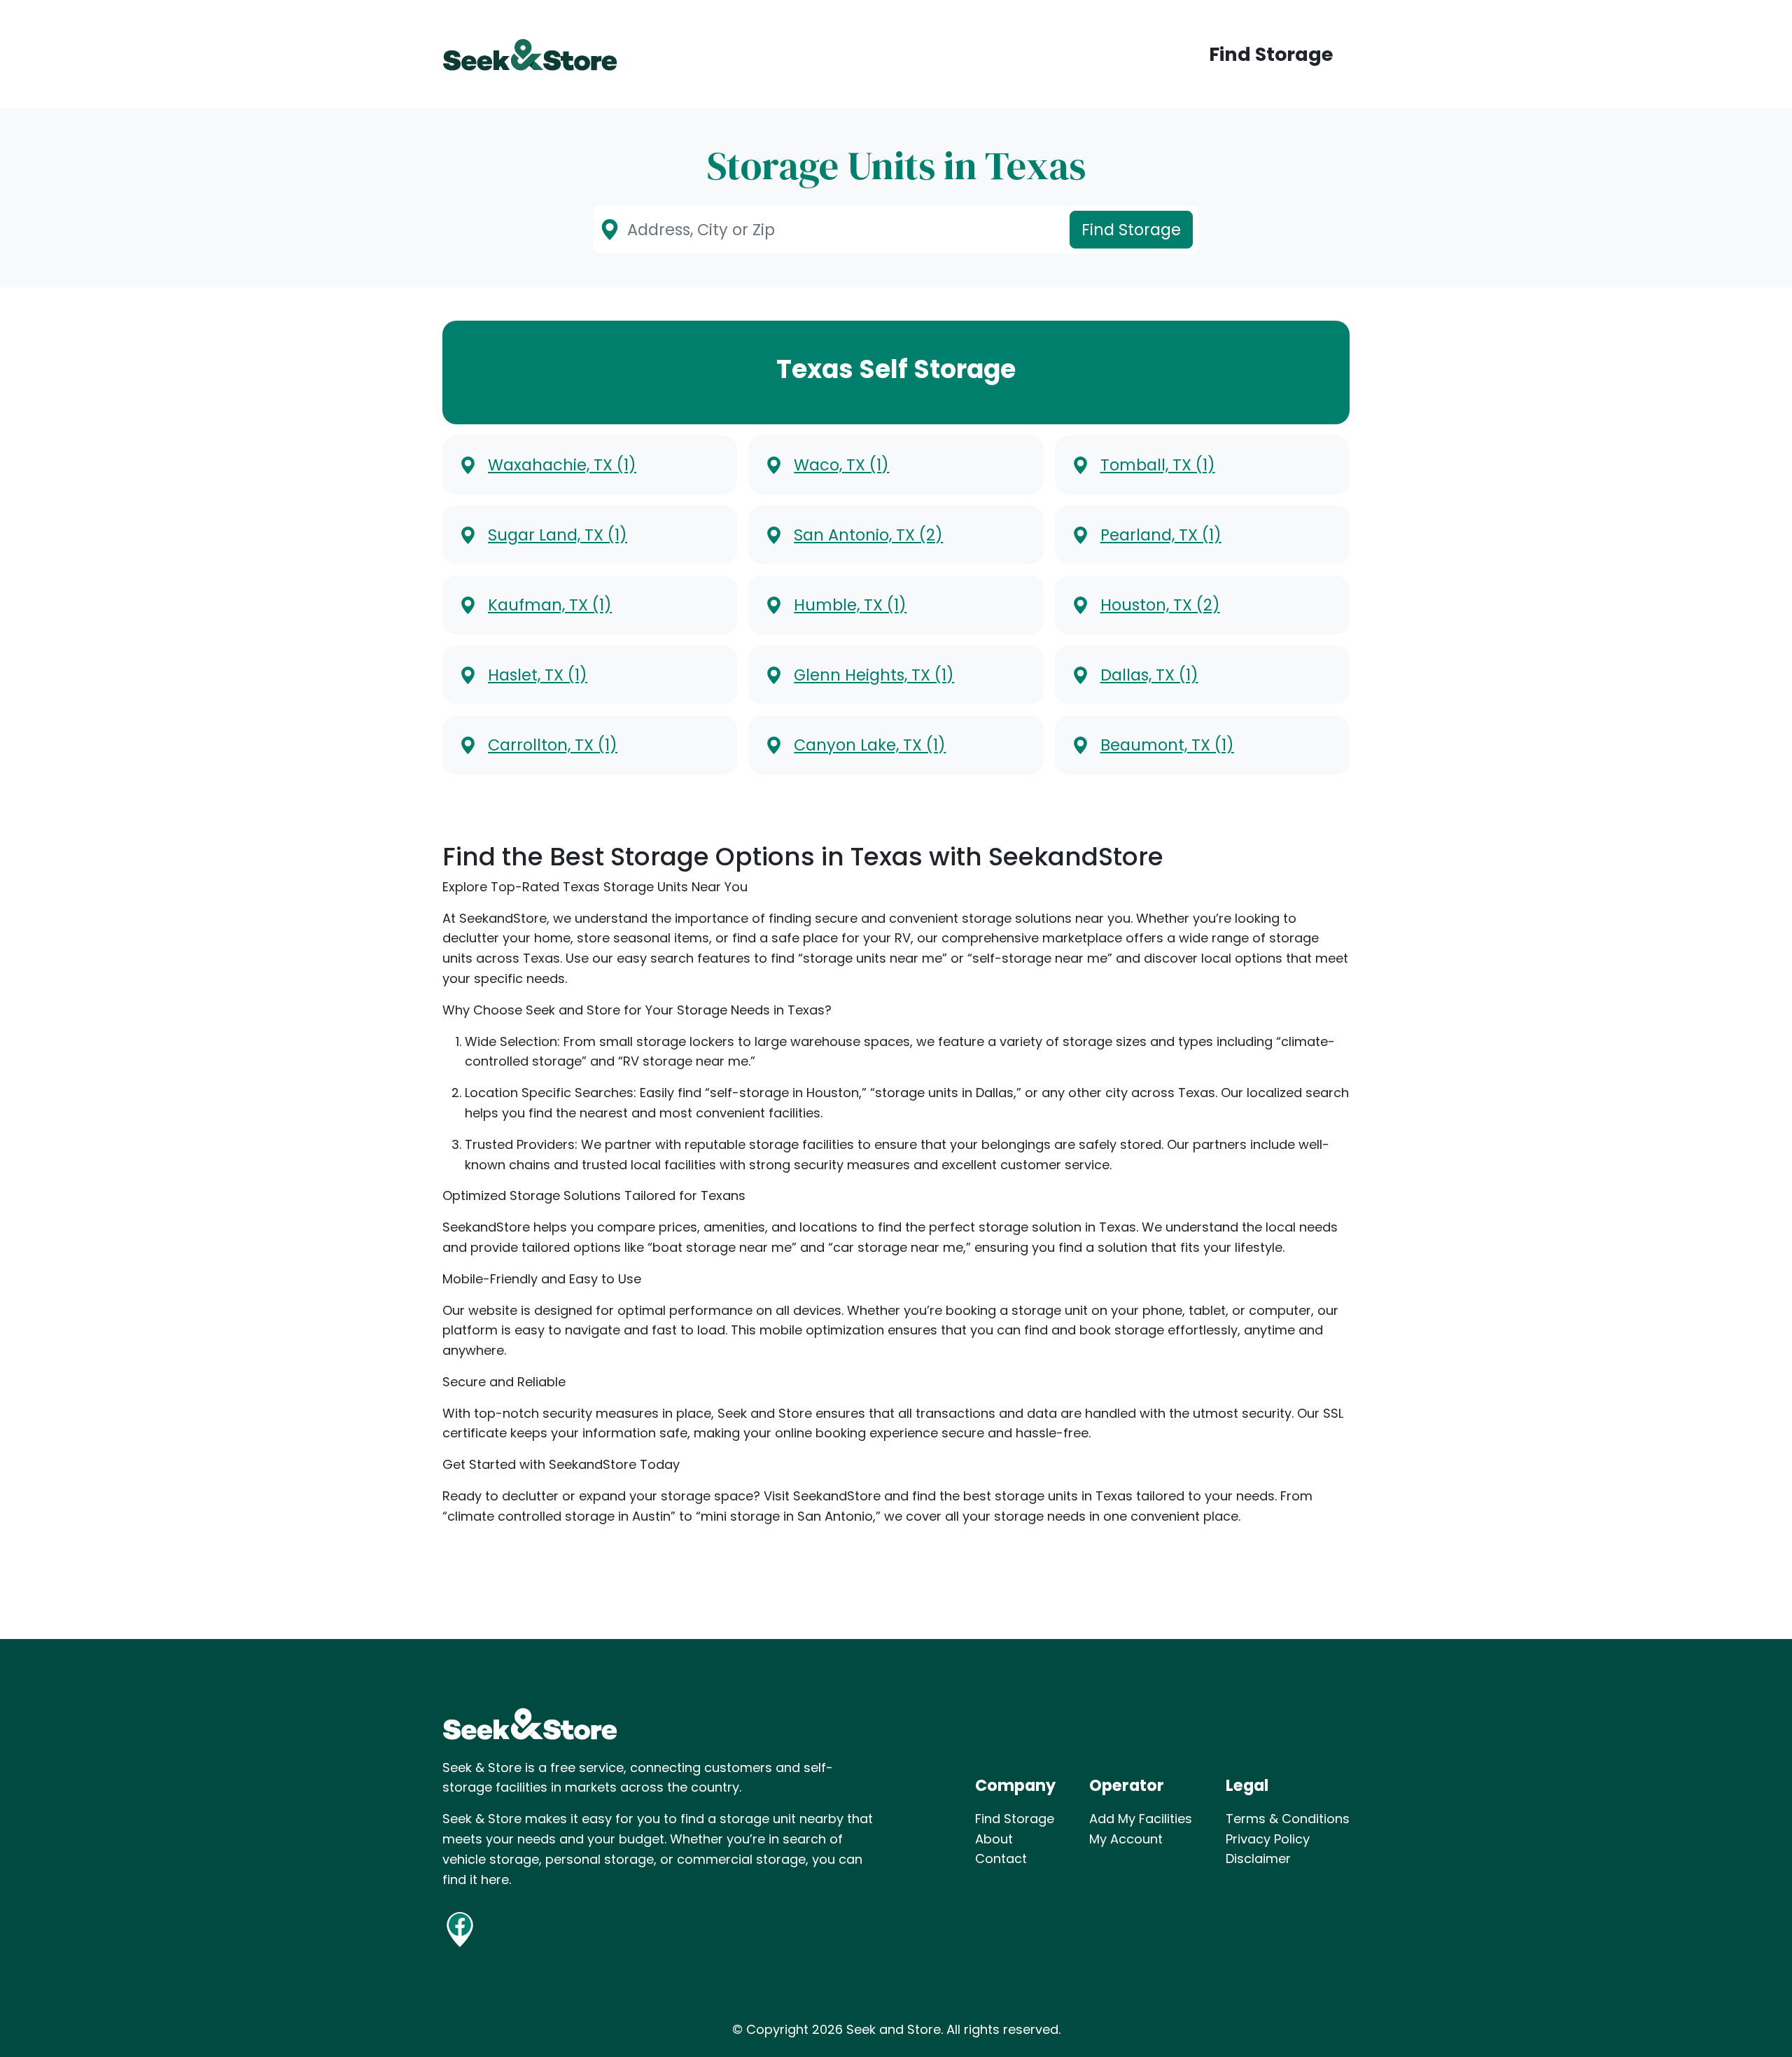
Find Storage (1271, 54)
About (994, 1839)
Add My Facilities (1141, 1819)
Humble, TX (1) (850, 605)
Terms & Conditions (1288, 1819)
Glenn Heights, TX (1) (874, 675)
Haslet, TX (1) (538, 675)
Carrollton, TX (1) (553, 745)
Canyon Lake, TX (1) (870, 745)
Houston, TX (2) (1160, 605)
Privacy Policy (1268, 1839)
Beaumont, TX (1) (1167, 745)
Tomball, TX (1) (1158, 465)
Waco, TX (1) (841, 465)
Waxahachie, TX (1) (562, 465)
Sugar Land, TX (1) (558, 535)
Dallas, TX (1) (1149, 675)
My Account (1126, 1839)
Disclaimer (1258, 1859)
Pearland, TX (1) (1161, 535)
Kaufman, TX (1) (550, 605)
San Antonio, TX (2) (868, 535)
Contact (1001, 1859)
